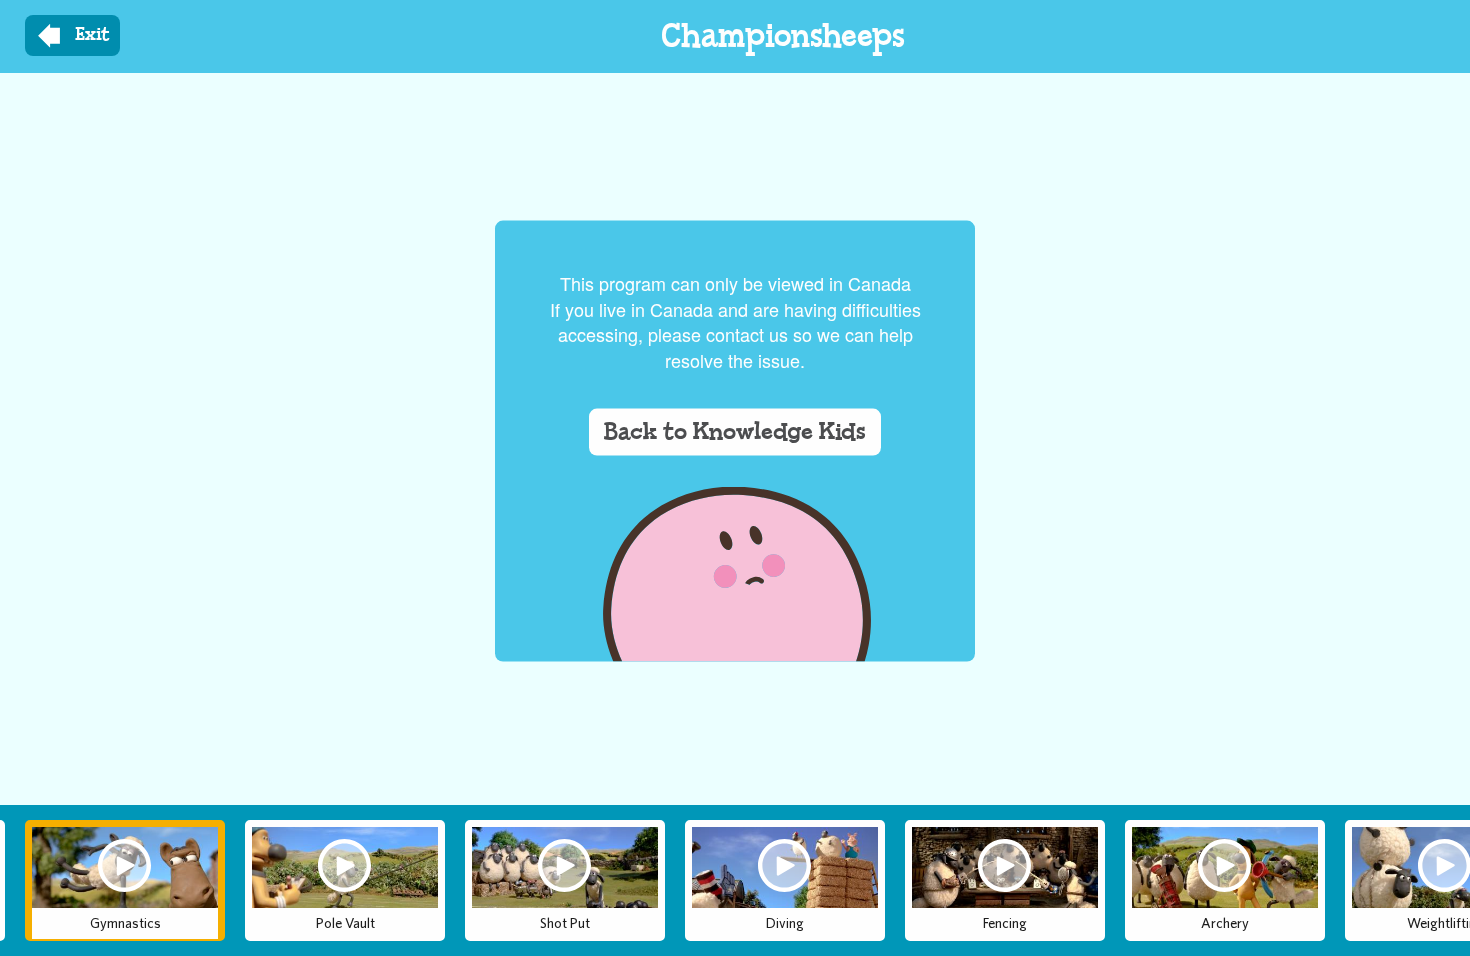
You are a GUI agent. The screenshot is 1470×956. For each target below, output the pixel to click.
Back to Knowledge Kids (735, 431)
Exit (92, 35)
